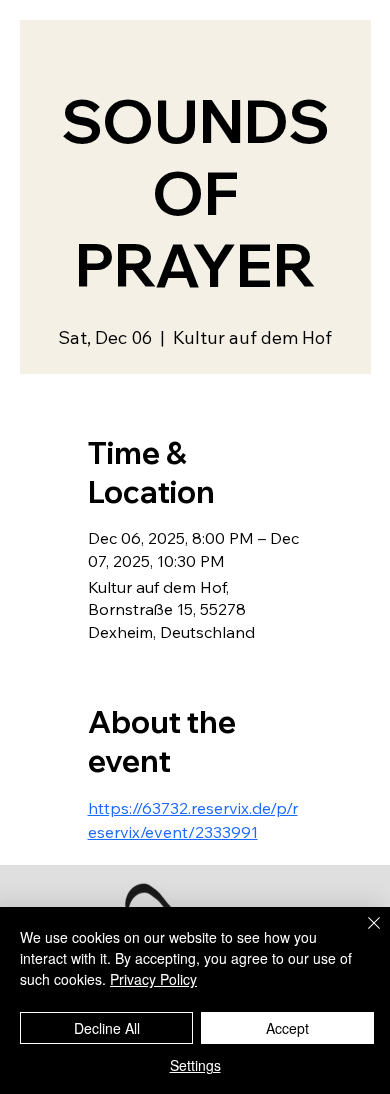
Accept (287, 1028)
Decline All (107, 1028)
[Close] (362, 935)
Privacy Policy (153, 979)
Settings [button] (195, 1065)
